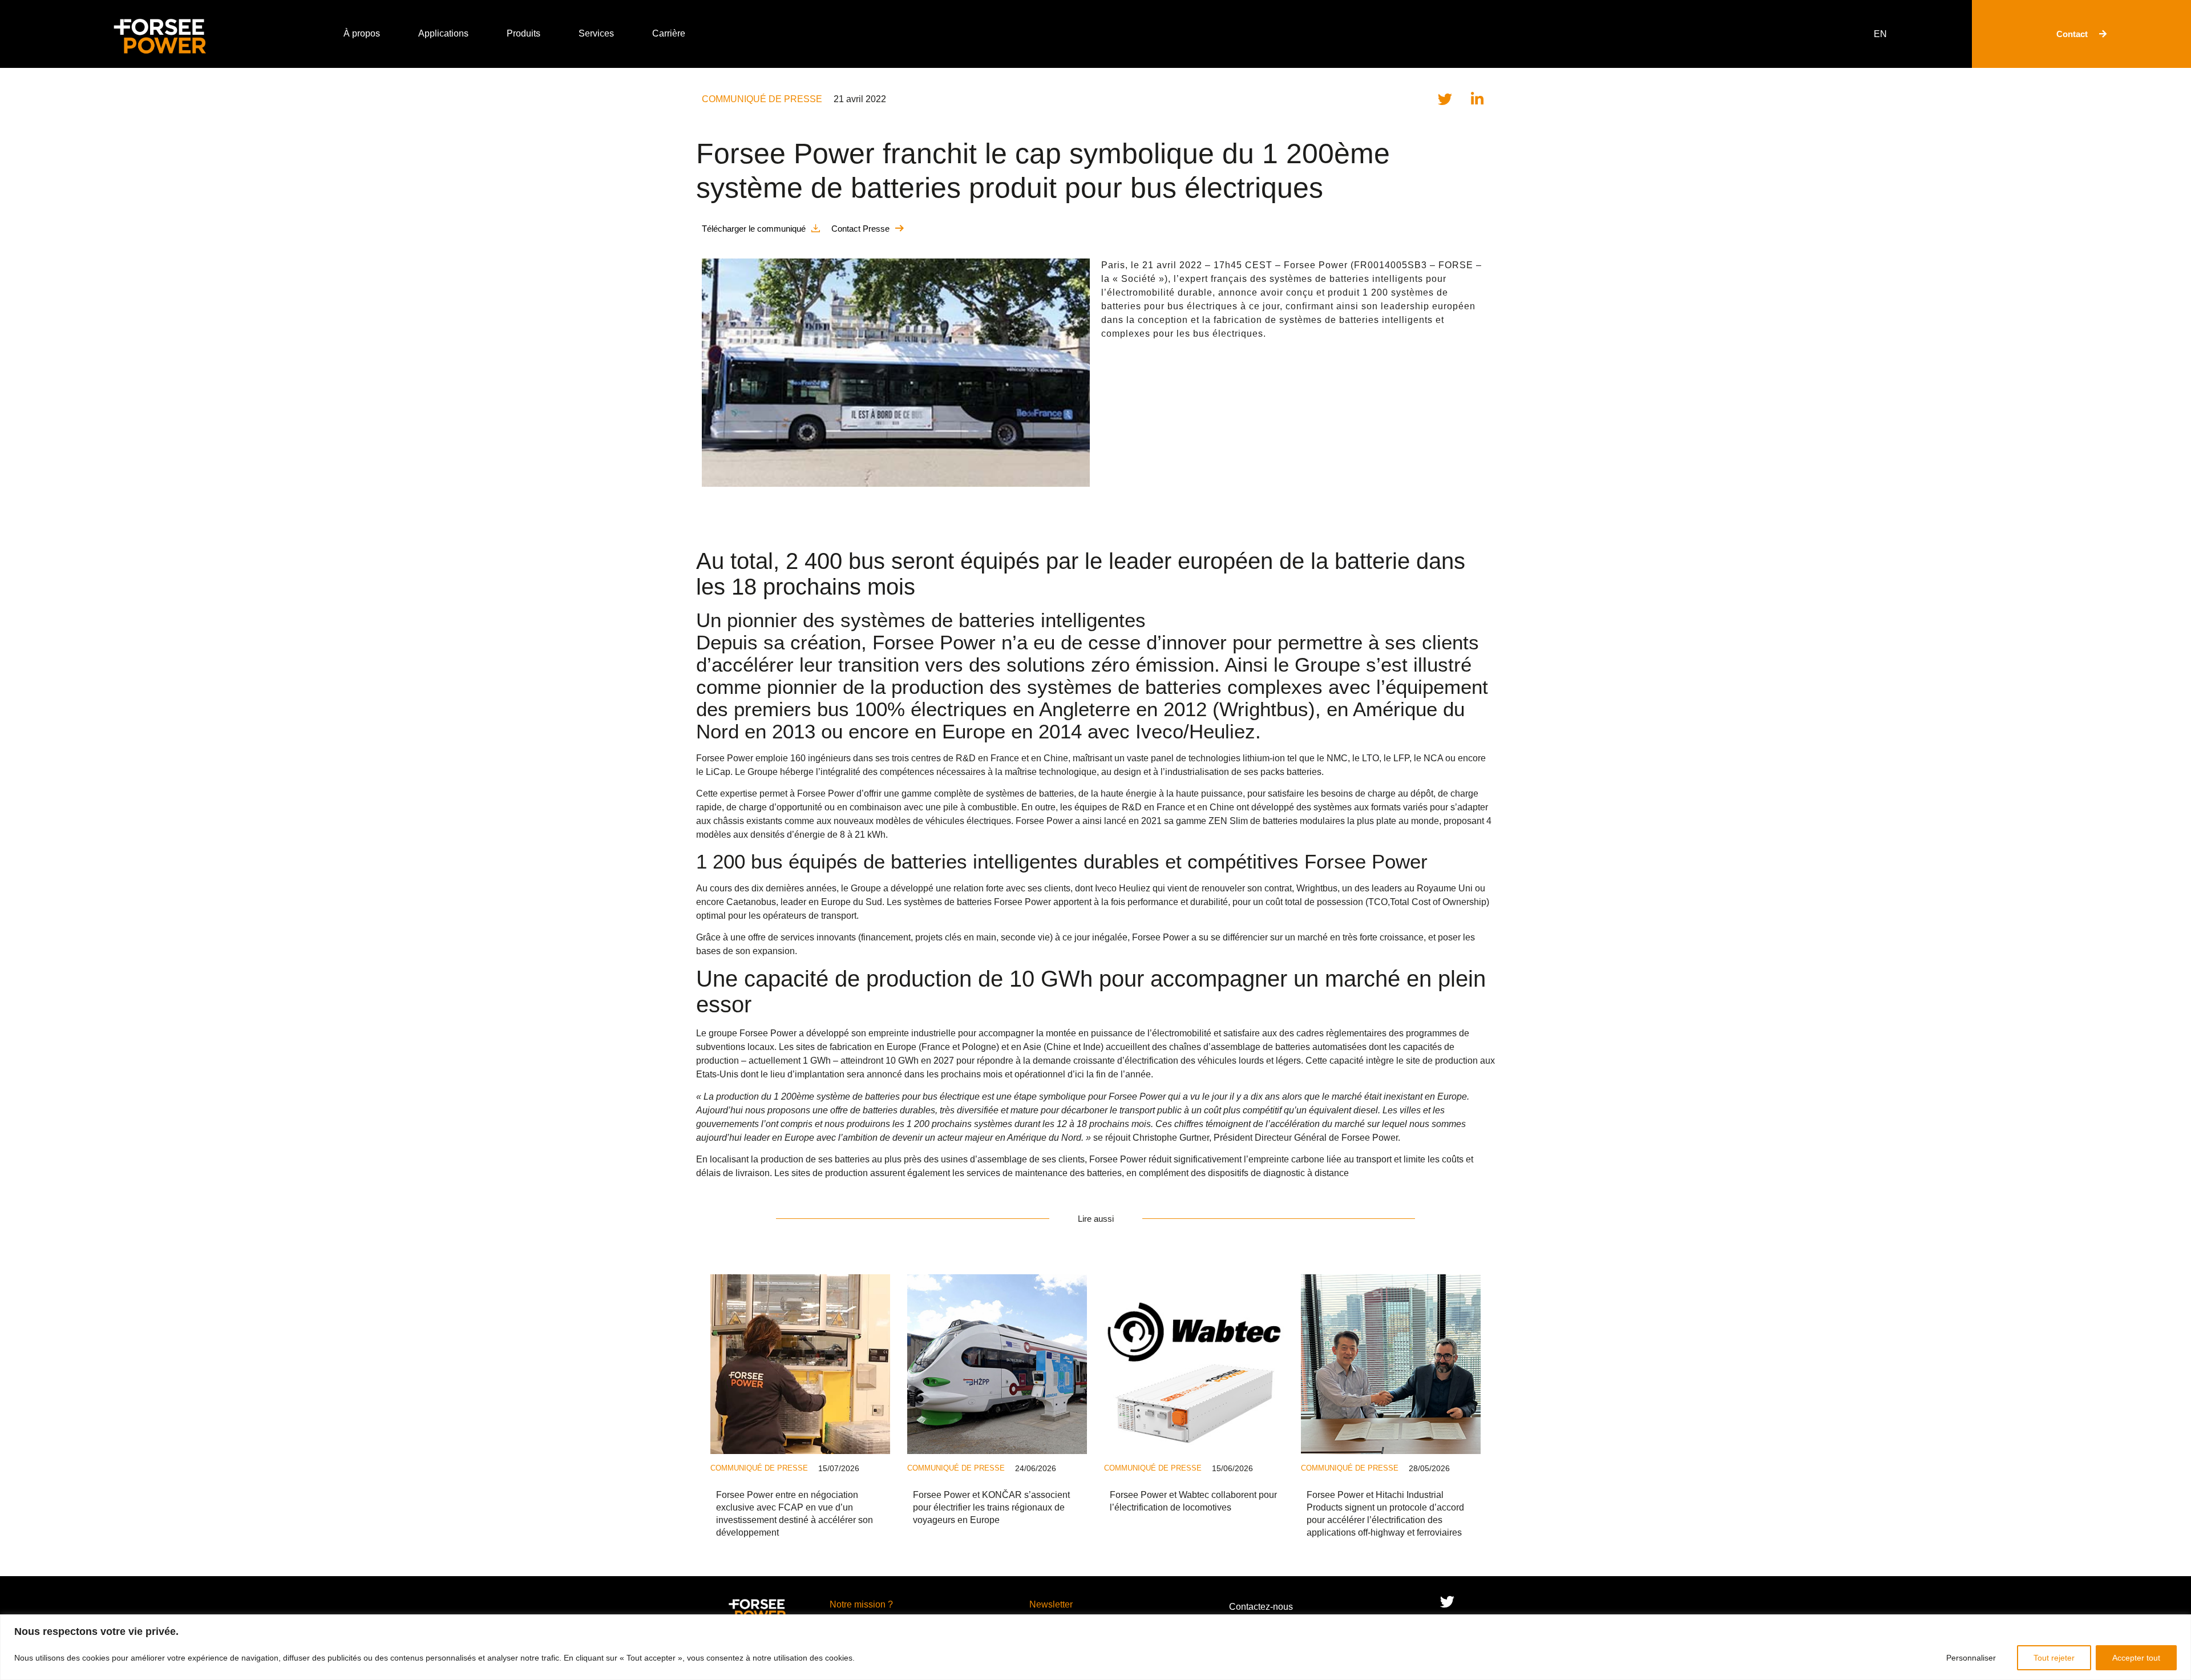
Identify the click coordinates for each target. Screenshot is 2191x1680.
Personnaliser (1971, 1658)
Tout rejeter (2054, 1658)
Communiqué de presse (762, 99)
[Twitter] (1447, 1602)
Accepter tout (2136, 1658)
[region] (1095, 1647)
